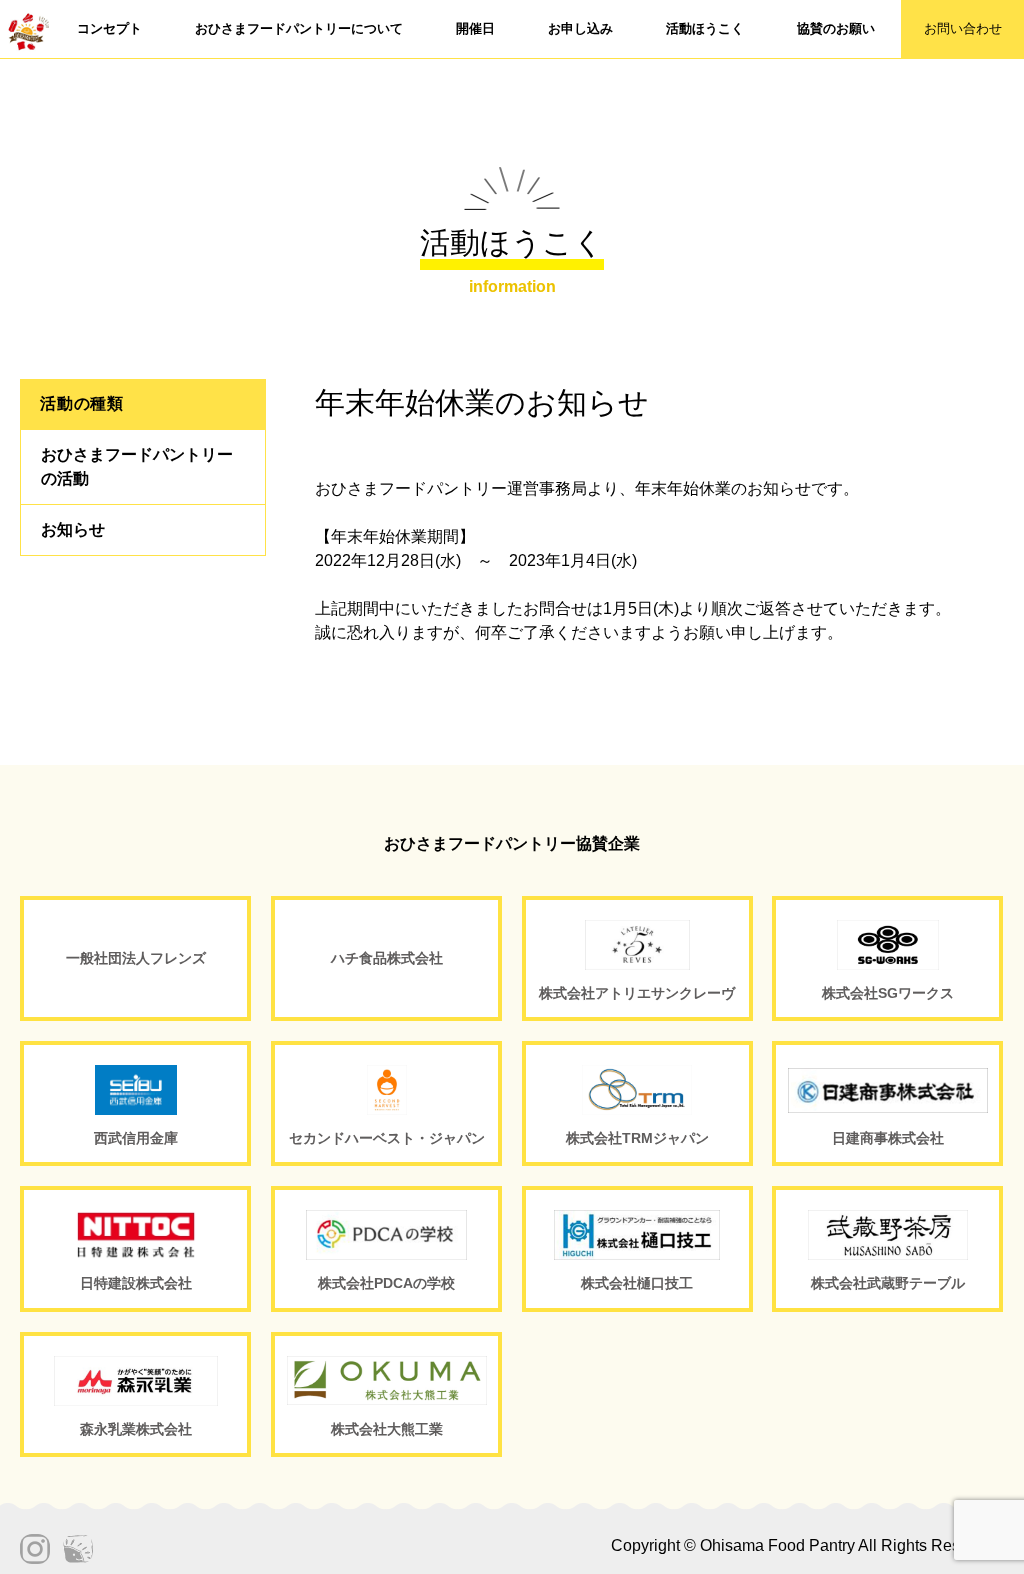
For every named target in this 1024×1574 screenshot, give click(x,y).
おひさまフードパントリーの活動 (137, 466)
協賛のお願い (836, 28)
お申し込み (580, 28)
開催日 (475, 28)
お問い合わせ (963, 28)
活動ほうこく (705, 28)
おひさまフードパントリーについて (299, 28)
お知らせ (73, 529)
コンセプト (109, 28)
